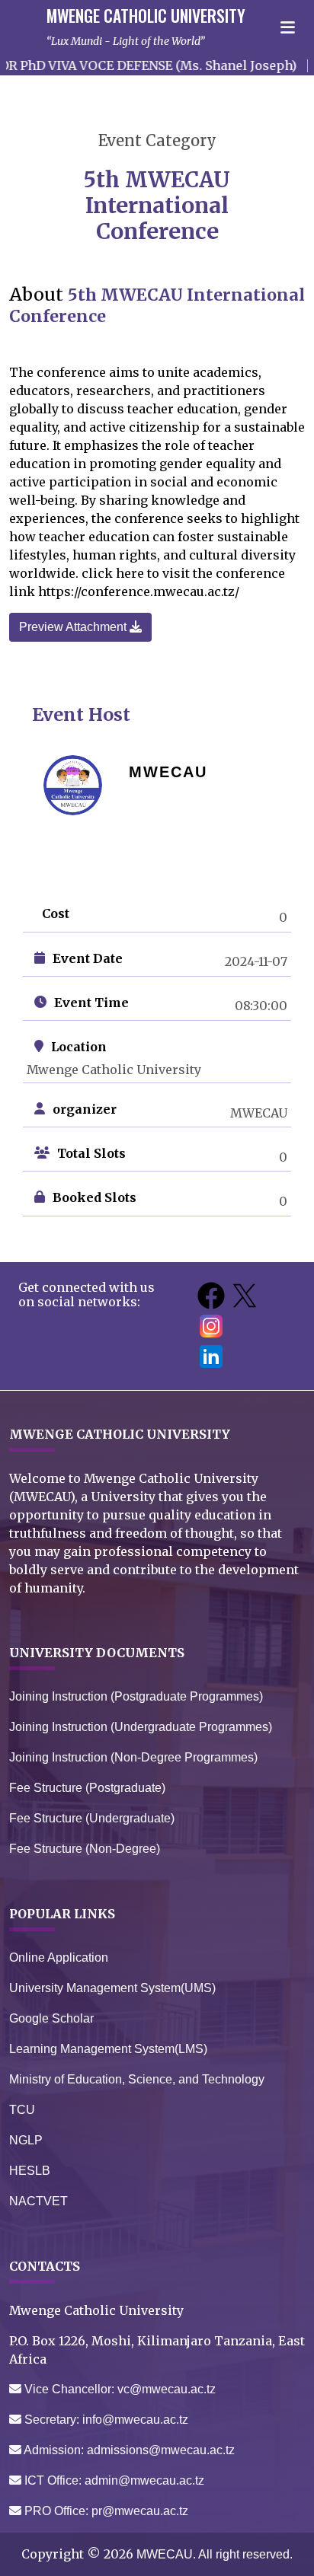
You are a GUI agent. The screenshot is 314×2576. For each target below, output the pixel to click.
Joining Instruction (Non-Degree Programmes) (133, 1757)
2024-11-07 (256, 961)
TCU (22, 2110)
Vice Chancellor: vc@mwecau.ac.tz (119, 2389)
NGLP (26, 2140)
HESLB (30, 2171)
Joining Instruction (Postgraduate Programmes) (136, 1696)
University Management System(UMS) (112, 1988)
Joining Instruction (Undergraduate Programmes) (141, 1727)
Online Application (59, 1958)
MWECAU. (166, 2554)
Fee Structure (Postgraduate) (87, 1788)
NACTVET (38, 2201)
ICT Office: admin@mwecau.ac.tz (113, 2480)
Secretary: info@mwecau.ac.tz (105, 2420)
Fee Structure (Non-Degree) (85, 1849)
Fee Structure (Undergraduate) (92, 1818)
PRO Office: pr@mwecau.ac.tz (105, 2511)
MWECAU (259, 1113)
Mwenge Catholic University (114, 1070)
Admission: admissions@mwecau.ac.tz (128, 2450)
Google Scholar (51, 2018)
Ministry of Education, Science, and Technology (137, 2079)
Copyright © (77, 2554)
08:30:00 (261, 1006)
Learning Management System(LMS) (108, 2049)
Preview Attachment (74, 627)
